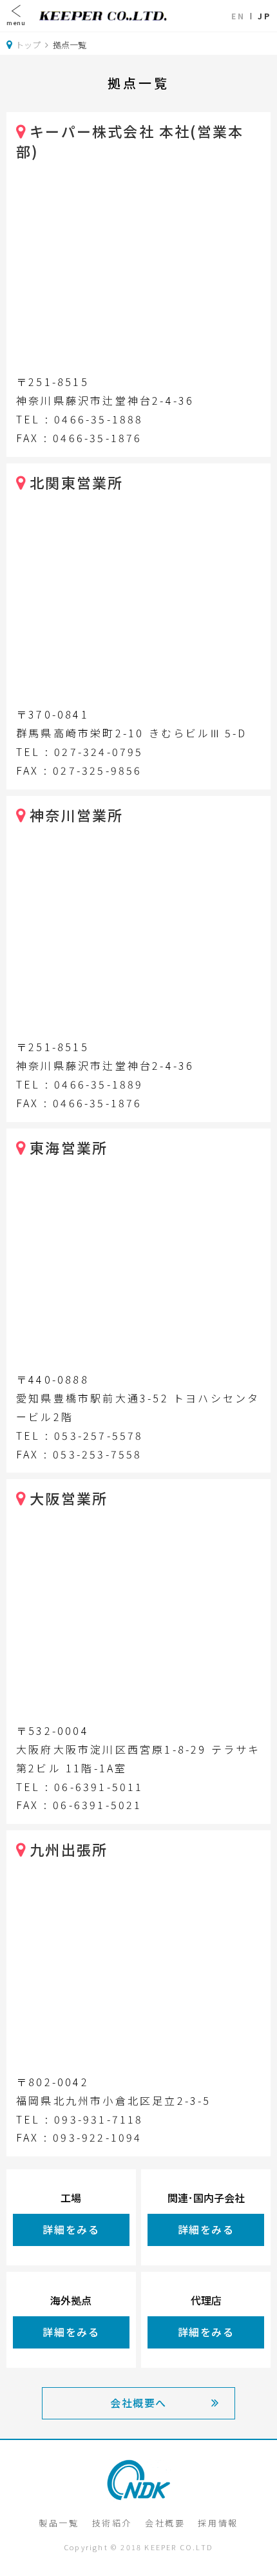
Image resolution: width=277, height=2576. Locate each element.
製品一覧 (59, 2523)
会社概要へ (138, 2403)
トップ (28, 45)
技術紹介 (112, 2523)
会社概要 (165, 2523)
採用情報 (218, 2523)
